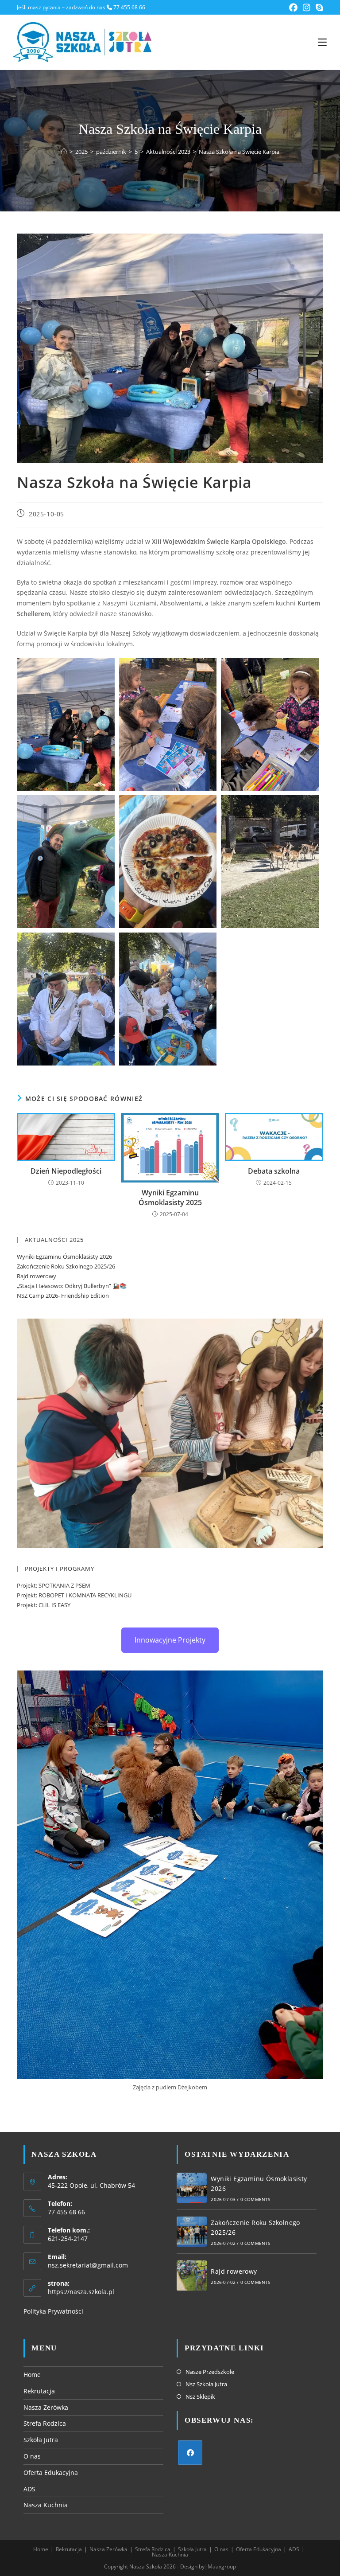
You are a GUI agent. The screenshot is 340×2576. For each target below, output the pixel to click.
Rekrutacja (39, 2391)
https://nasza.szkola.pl (81, 2292)
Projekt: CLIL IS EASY (44, 1605)
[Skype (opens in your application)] (318, 8)
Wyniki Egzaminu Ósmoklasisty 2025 (170, 1198)
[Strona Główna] (64, 152)
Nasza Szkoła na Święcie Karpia (239, 152)
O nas (32, 2456)
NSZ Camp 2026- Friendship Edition (63, 1296)
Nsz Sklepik (200, 2396)
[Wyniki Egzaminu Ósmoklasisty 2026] (192, 2188)
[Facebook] (190, 2453)
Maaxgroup (222, 2566)
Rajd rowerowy (37, 1276)
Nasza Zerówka (46, 2407)
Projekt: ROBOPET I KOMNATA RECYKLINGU (74, 1595)
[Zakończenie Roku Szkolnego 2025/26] (192, 2232)
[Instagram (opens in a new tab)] (307, 8)
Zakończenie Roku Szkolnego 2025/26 (66, 1266)
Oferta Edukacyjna (51, 2473)
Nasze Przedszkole (210, 2372)
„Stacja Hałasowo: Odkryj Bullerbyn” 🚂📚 (72, 1286)
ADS (29, 2489)
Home (32, 2375)
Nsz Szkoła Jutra (206, 2384)
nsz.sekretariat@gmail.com (88, 2265)
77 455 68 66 (129, 7)
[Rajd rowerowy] (192, 2275)
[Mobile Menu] (322, 42)
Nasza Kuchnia (46, 2505)
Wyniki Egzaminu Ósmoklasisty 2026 (64, 1257)
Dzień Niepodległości (66, 1171)
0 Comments (255, 2199)
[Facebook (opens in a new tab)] (293, 8)
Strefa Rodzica (45, 2423)
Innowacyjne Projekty (170, 1640)
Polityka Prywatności (53, 2311)
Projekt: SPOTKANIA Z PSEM (54, 1585)
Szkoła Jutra (41, 2440)
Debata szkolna (274, 1171)
